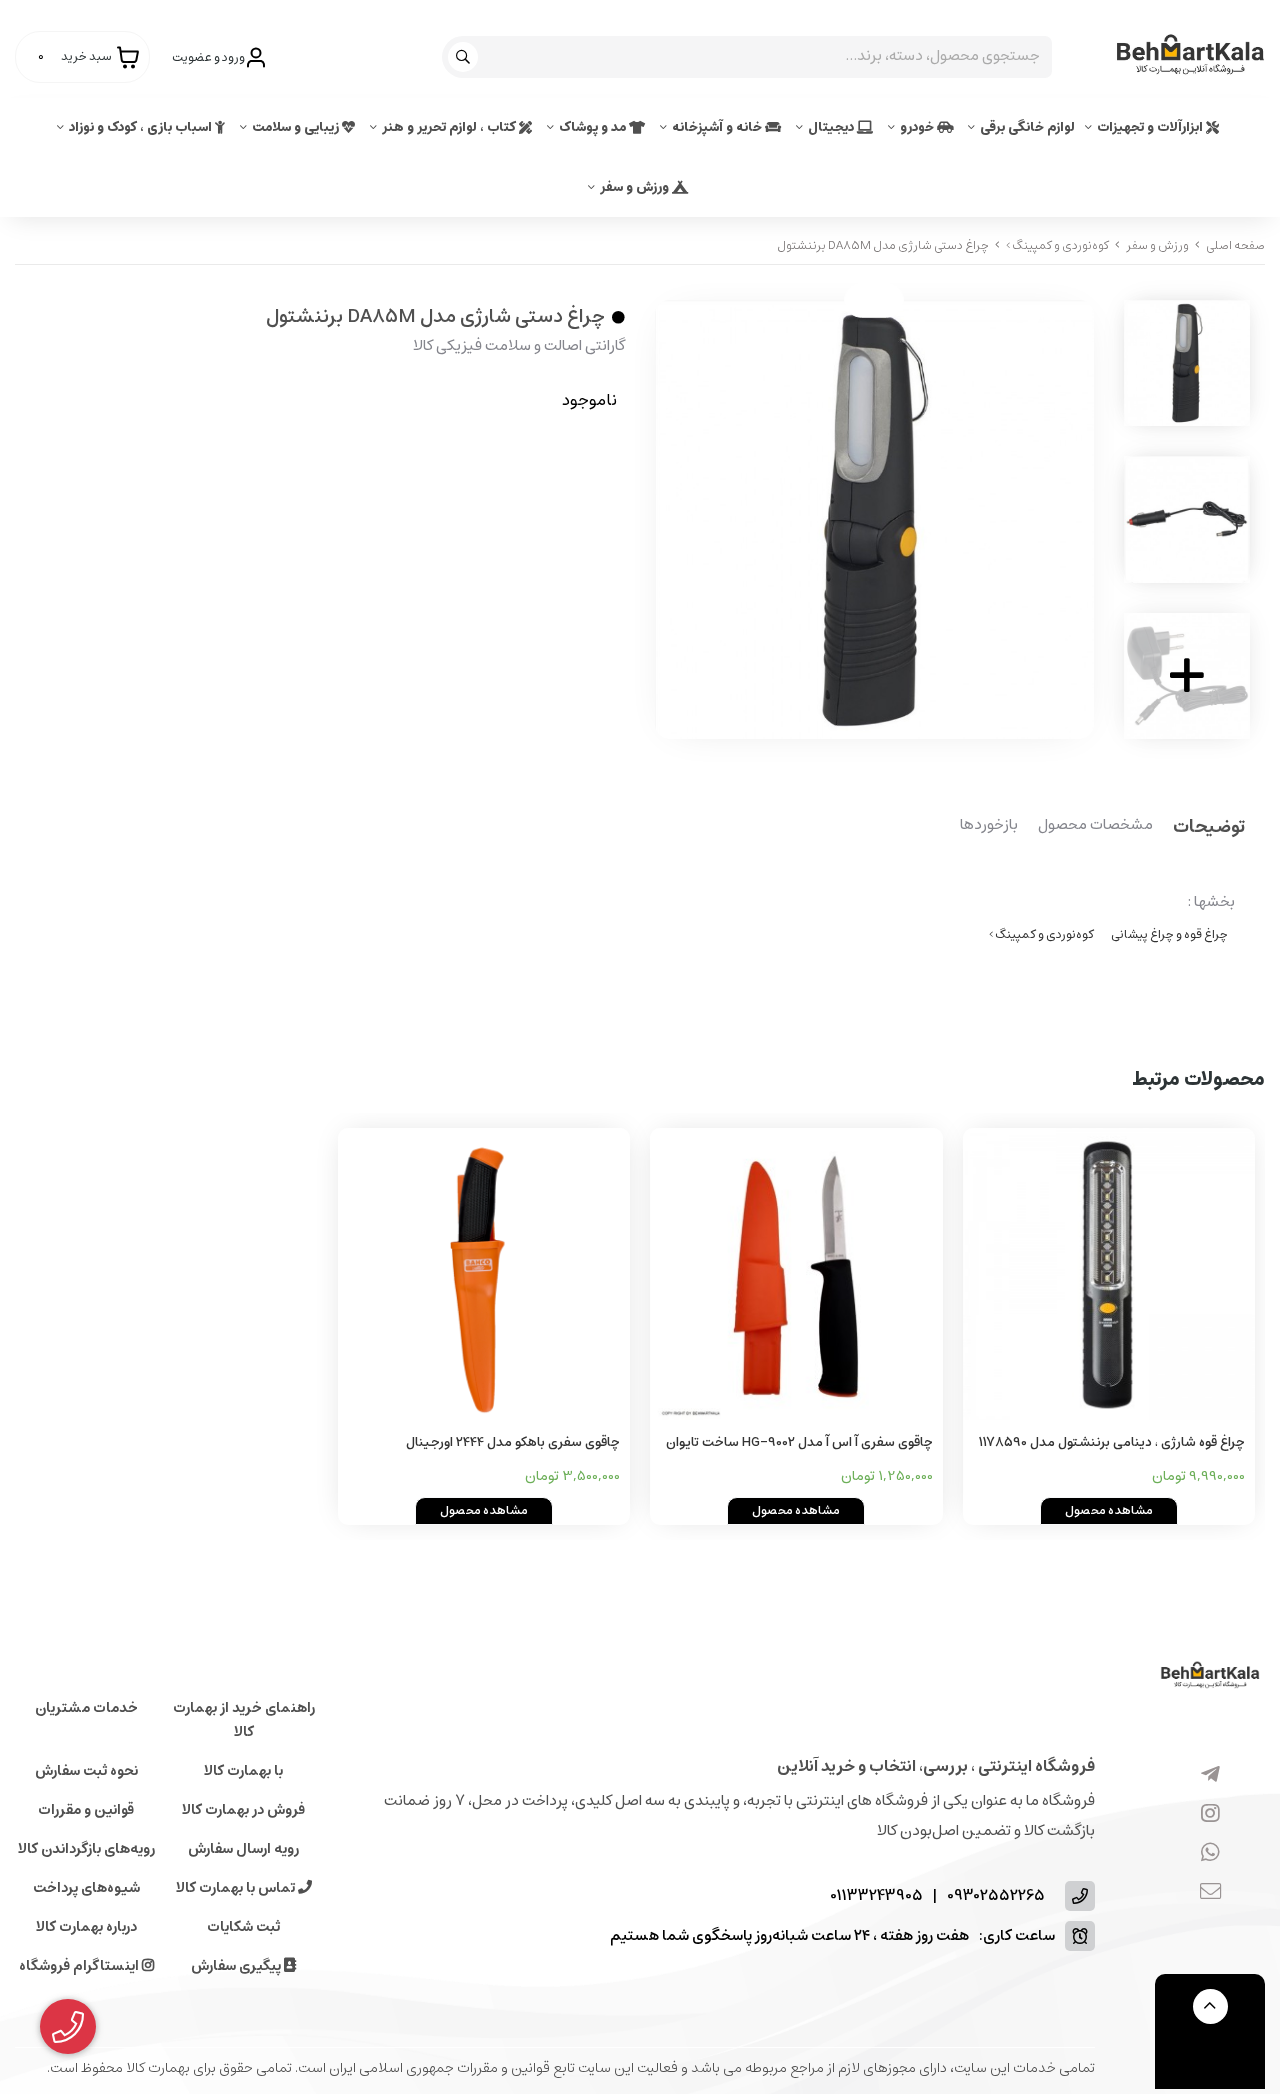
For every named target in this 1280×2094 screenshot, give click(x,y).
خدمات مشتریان (86, 1708)
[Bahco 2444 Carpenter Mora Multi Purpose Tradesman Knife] (484, 1274)
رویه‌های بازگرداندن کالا (86, 1849)
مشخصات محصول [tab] (1095, 826)
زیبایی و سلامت (297, 127)
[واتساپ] (1210, 1853)
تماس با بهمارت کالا (237, 1888)
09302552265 (996, 1896)
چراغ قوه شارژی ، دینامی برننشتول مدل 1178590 (1112, 1442)
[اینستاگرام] (1210, 1814)
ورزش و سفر (636, 187)
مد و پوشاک (594, 127)
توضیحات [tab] (1209, 828)
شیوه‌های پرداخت (86, 1888)
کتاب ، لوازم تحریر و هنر (450, 127)
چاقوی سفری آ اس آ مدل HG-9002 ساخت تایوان (799, 1442)
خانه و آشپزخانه (718, 127)
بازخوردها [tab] (989, 826)
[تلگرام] (1210, 1775)
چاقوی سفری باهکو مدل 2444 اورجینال (513, 1442)
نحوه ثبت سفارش (86, 1771)
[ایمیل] (1210, 1892)
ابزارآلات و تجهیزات (1151, 127)
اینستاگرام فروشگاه (80, 1966)
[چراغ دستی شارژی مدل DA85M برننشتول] (1210, 1676)
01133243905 (876, 1896)
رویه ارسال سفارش (243, 1849)
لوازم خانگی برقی (1027, 127)
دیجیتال (832, 127)
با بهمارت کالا (243, 1771)
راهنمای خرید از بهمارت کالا (244, 1720)
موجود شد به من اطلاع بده (498, 460)
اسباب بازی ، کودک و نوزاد (142, 127)
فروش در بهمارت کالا (243, 1810)
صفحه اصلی (1235, 245)
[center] (465, 57)
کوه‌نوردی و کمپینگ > (1057, 245)
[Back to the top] (1210, 2006)
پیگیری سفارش (237, 1966)
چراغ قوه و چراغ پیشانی (1169, 934)
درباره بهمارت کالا (86, 1927)
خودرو (918, 127)
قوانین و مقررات (86, 1810)
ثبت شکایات (243, 1927)
